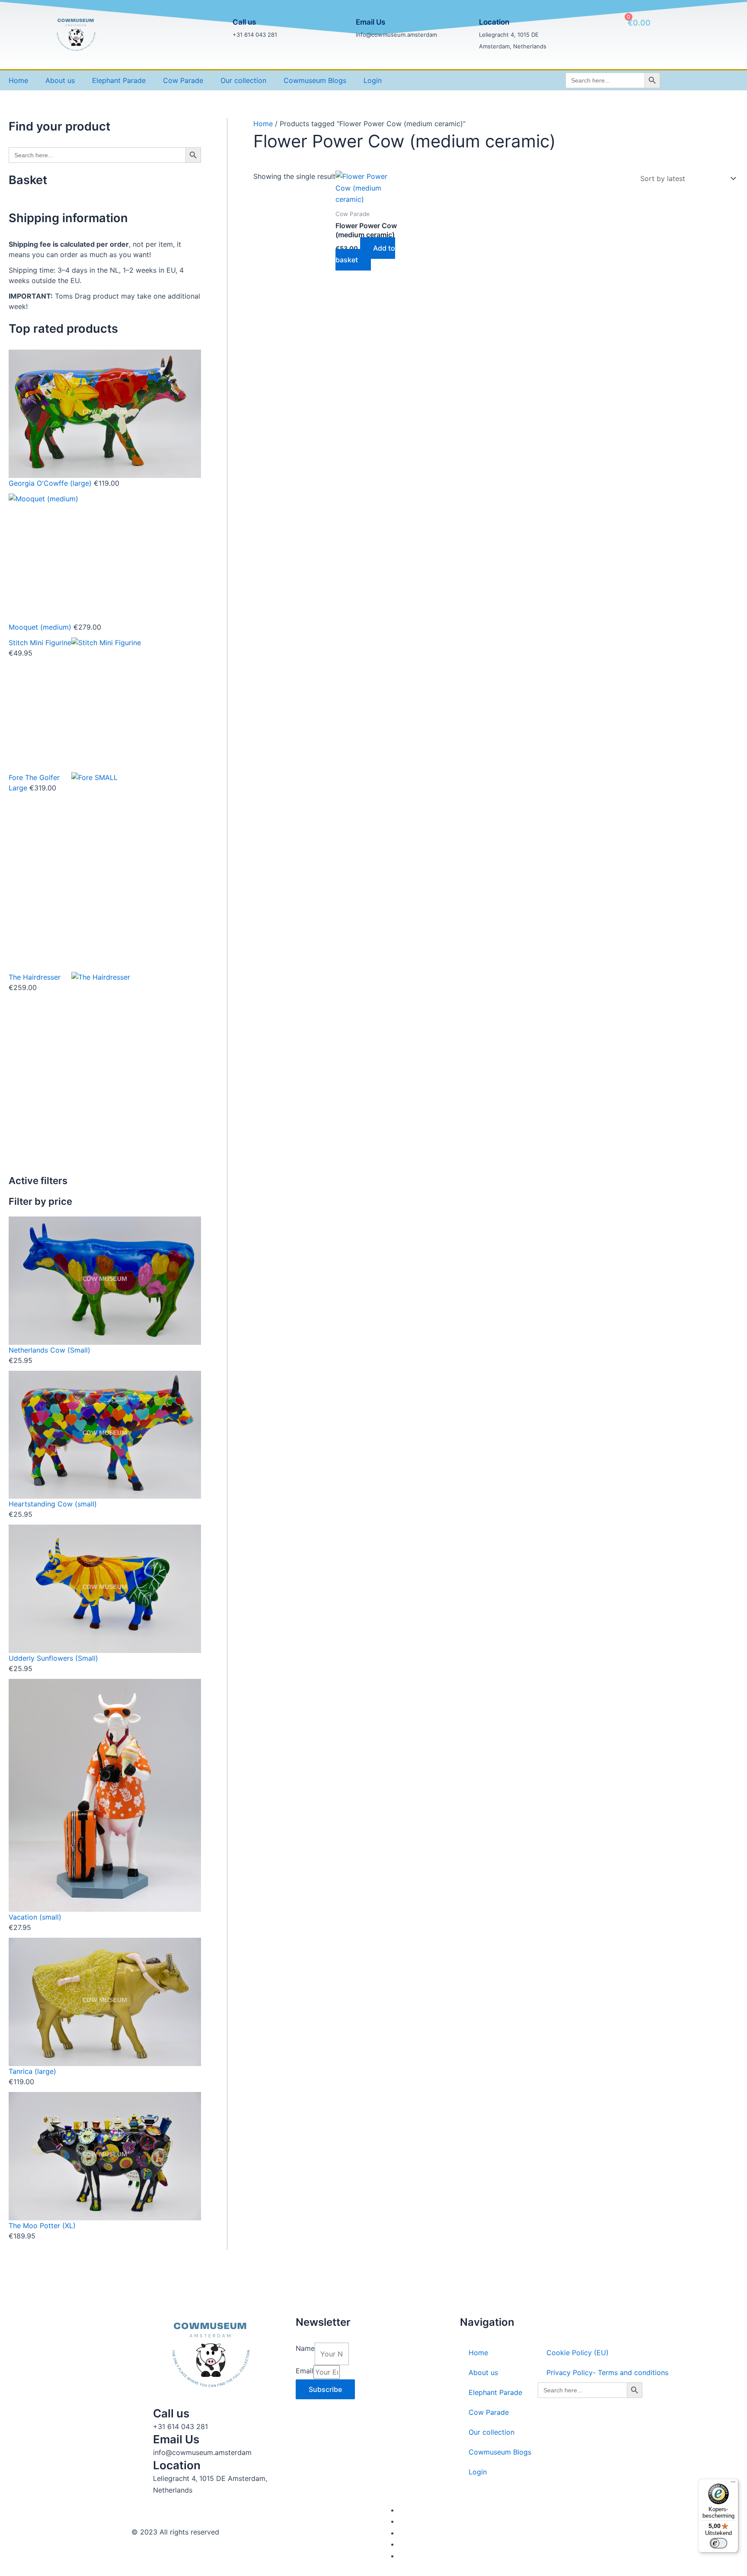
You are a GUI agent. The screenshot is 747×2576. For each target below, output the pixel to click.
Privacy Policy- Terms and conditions (607, 2372)
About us (60, 80)
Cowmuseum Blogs (315, 80)
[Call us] (217, 29)
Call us (244, 22)
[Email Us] (341, 29)
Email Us (370, 22)
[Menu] (733, 2484)
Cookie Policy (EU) (578, 2353)
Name (305, 2348)
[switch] (718, 2543)
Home (18, 80)
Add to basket (365, 254)
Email (305, 2371)
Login (373, 80)
